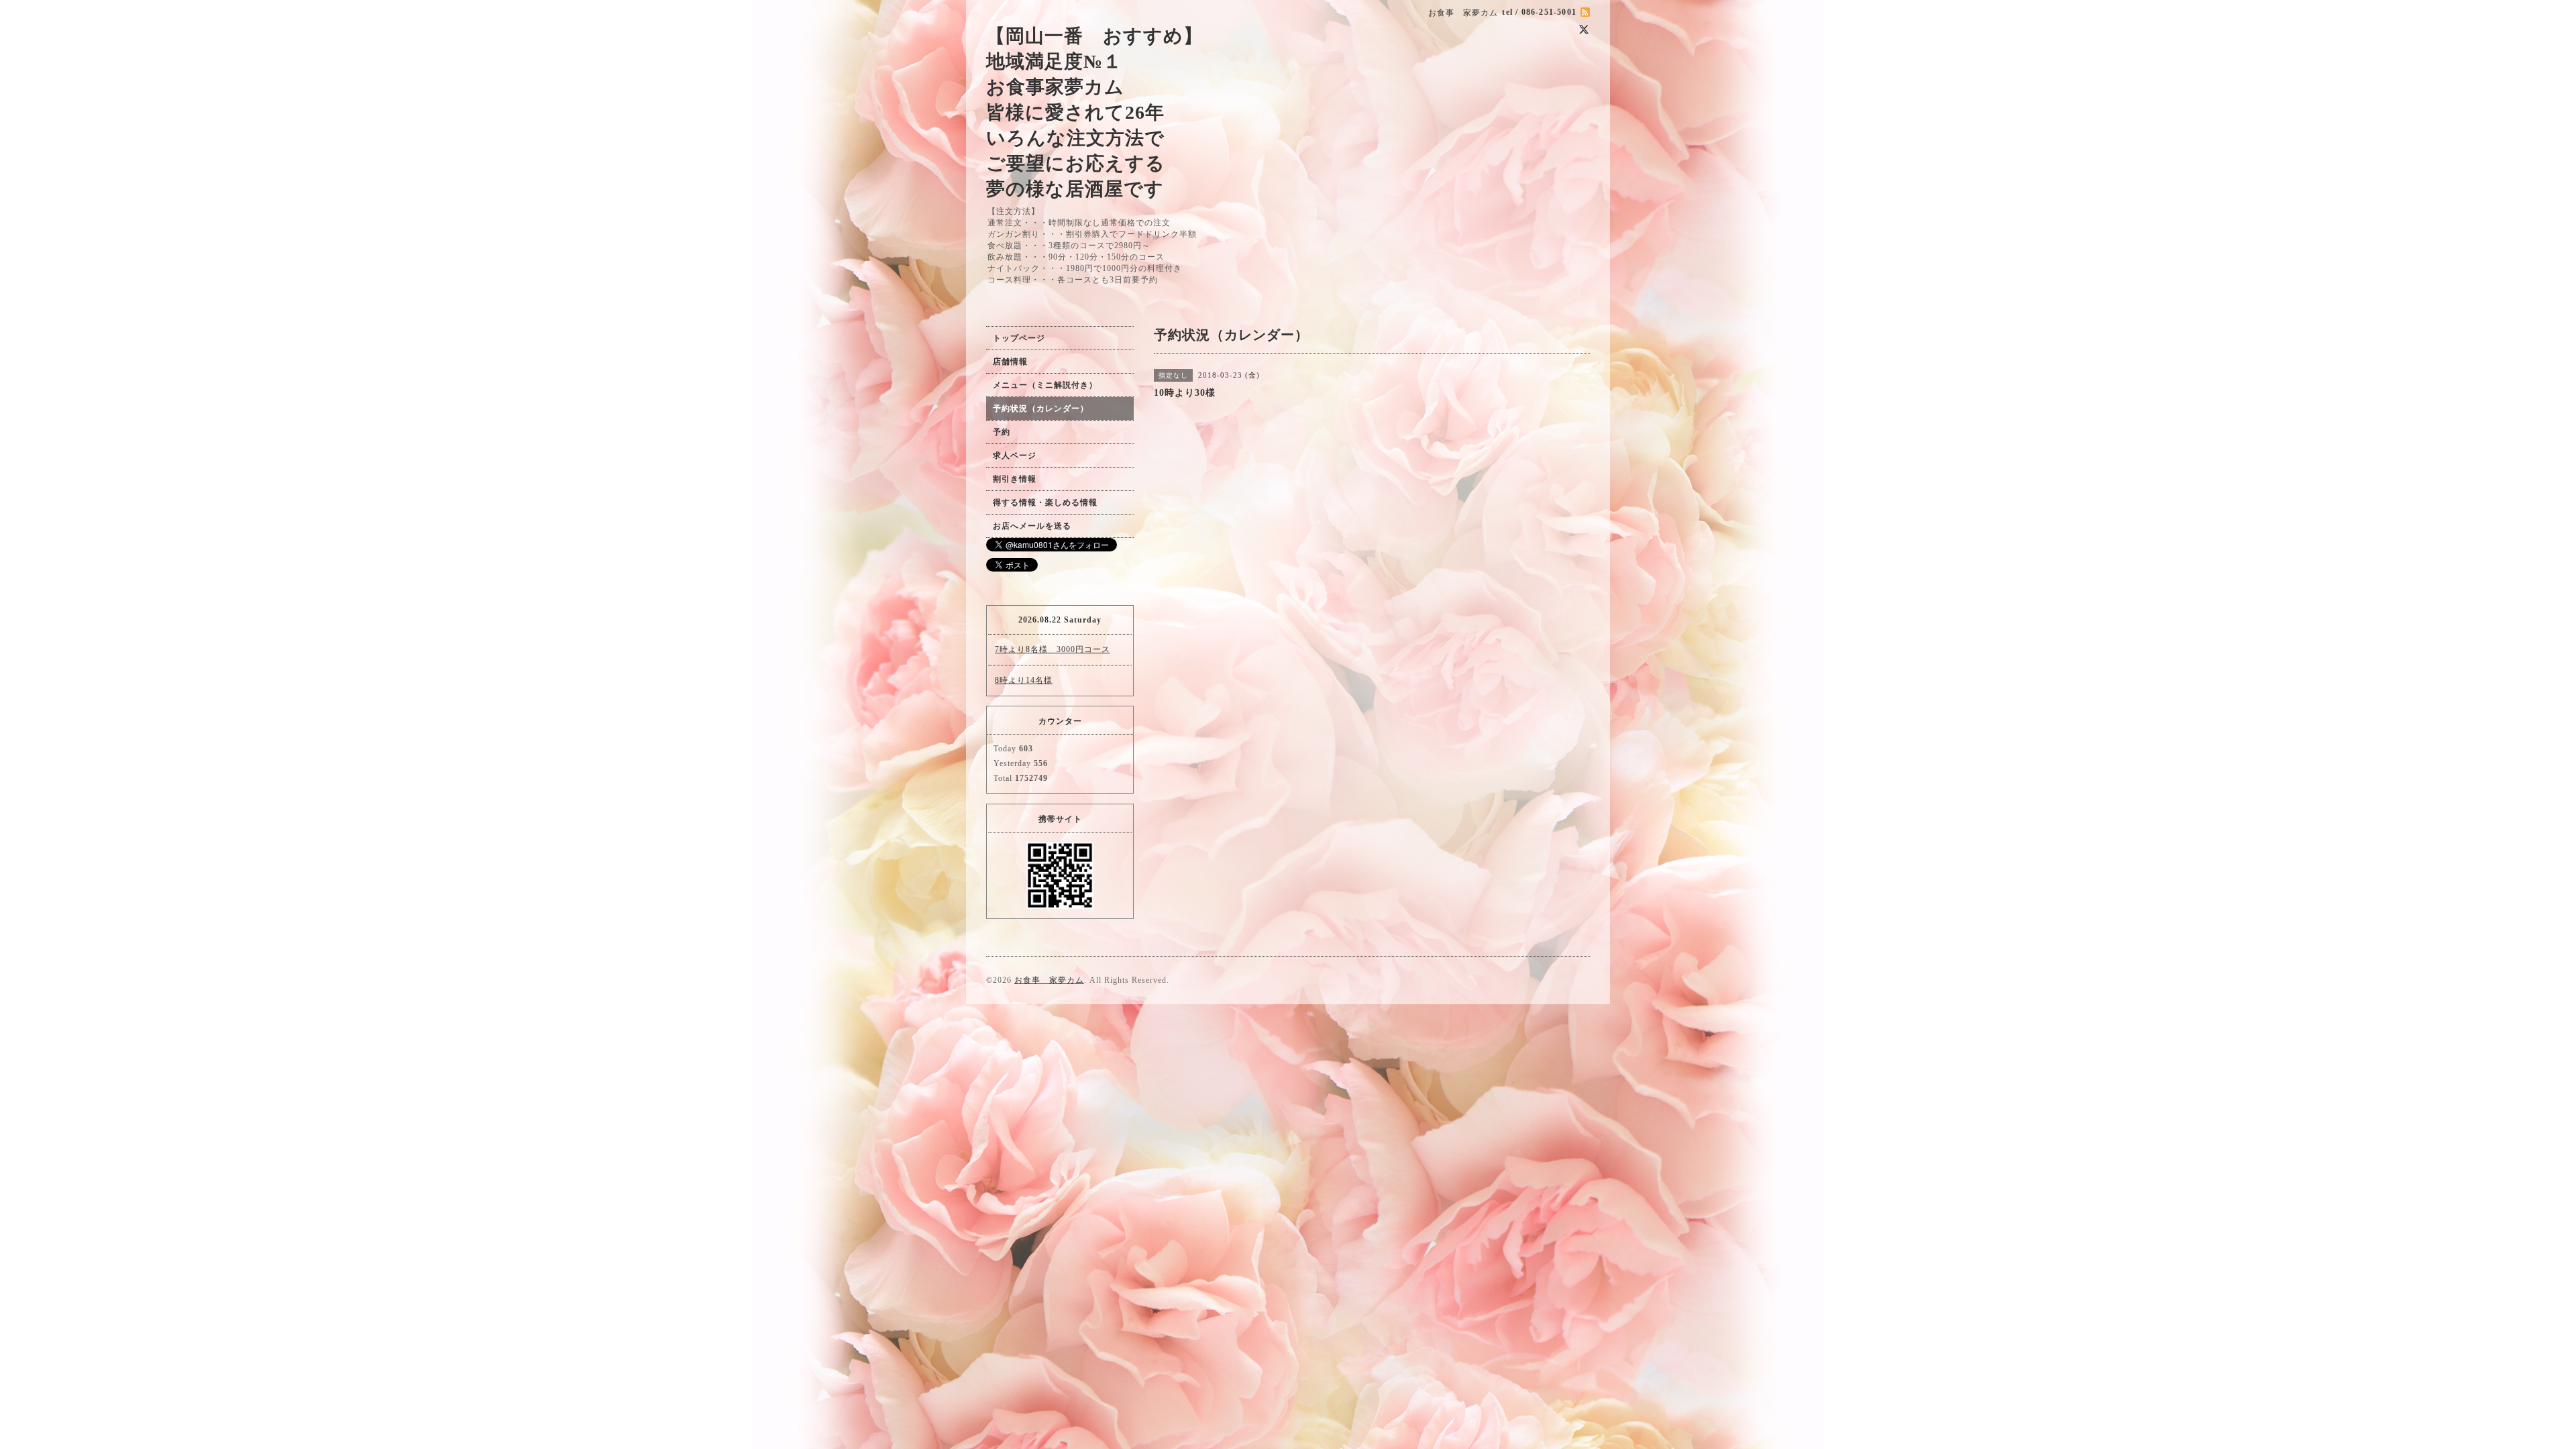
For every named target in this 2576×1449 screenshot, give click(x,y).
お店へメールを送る (1032, 526)
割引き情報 (1015, 479)
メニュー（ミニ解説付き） (1045, 385)
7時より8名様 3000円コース (1053, 649)
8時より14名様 (1024, 680)
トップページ (1019, 338)
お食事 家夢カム (1049, 980)
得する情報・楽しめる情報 (1045, 502)
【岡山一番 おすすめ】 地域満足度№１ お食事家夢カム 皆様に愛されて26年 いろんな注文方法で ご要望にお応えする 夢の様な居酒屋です (1094, 112)
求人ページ (1015, 455)
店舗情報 (1010, 362)
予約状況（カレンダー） (1041, 409)
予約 (1002, 432)
